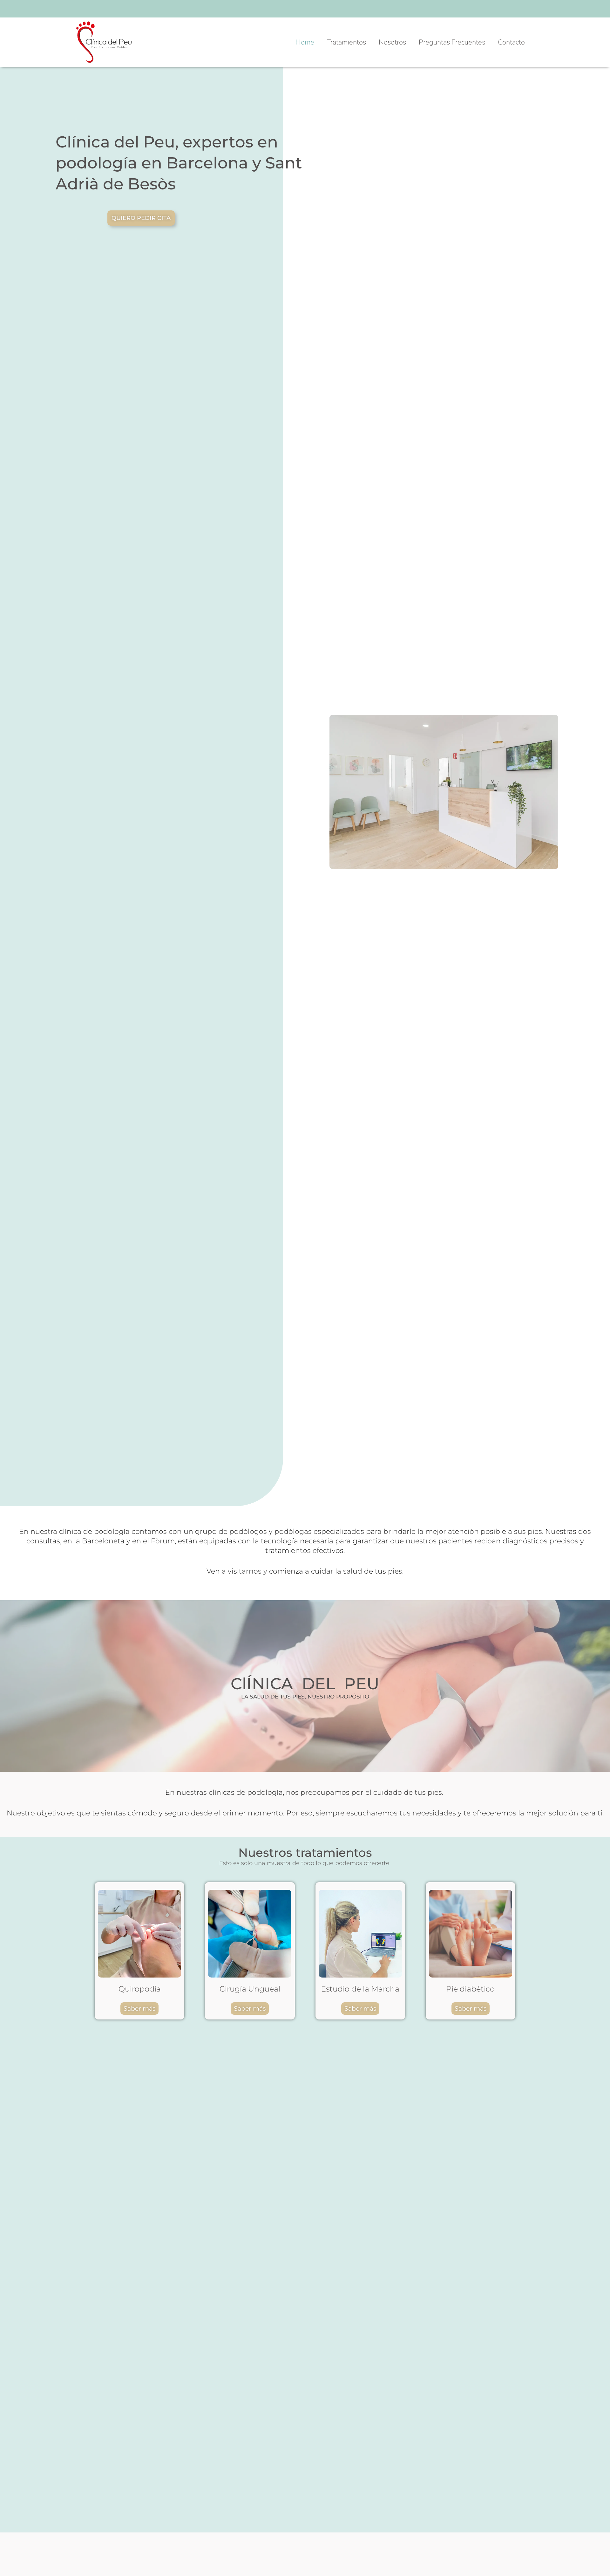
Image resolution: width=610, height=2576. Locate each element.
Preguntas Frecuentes (452, 42)
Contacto (511, 42)
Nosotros (392, 42)
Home (305, 42)
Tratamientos (346, 42)
